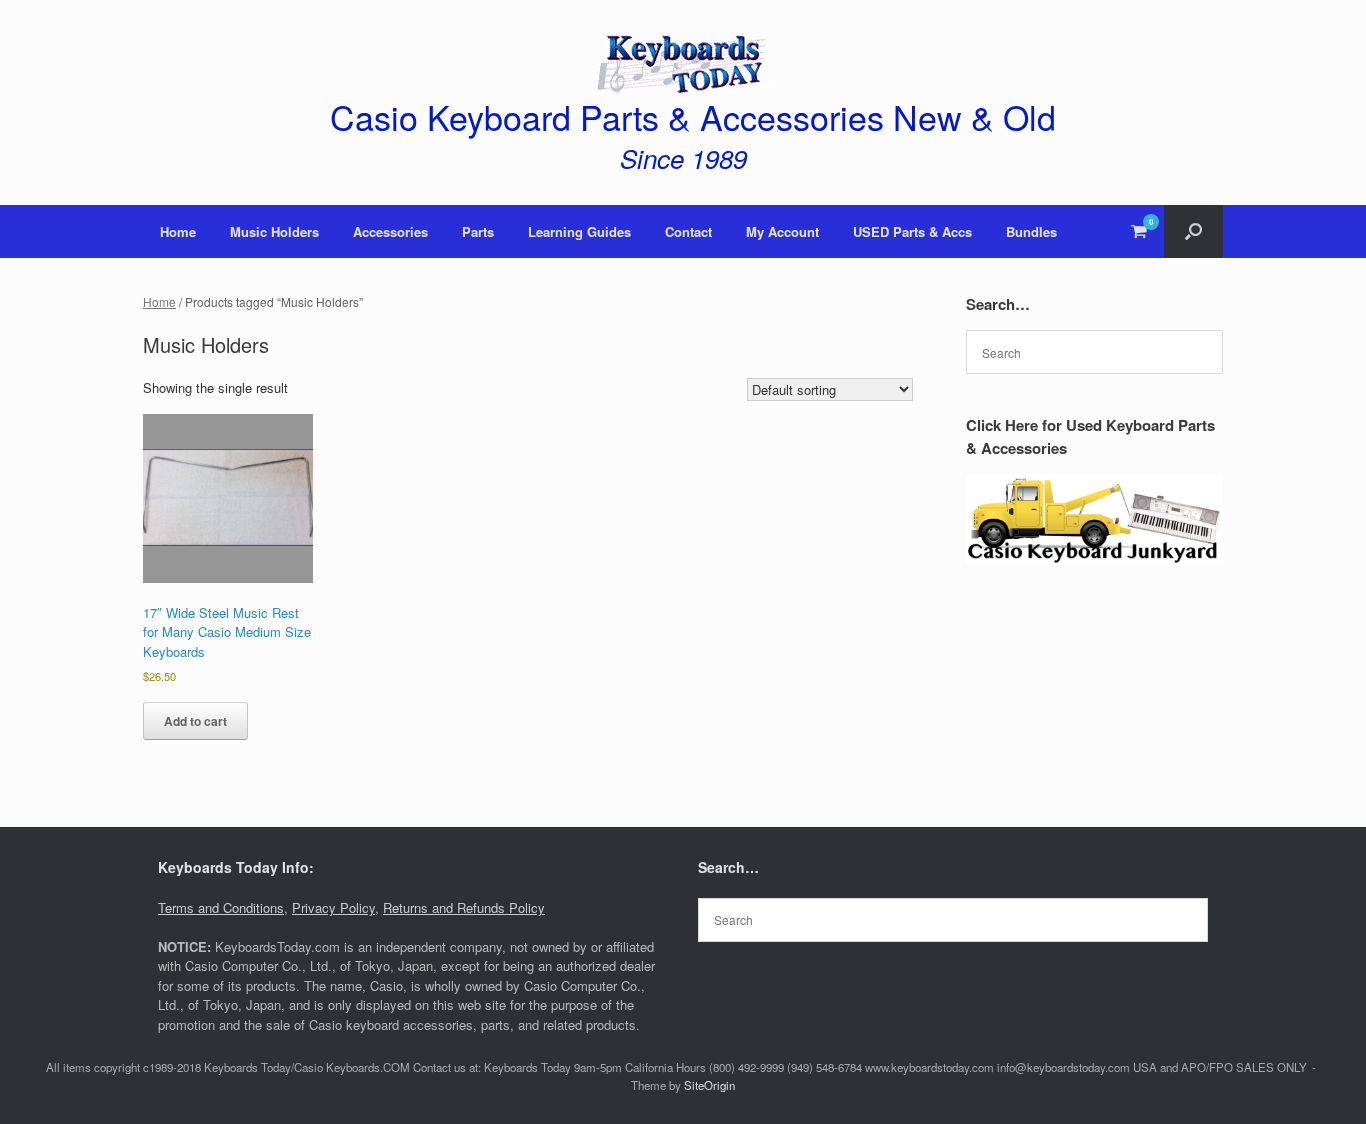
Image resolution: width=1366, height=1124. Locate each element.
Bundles (1031, 231)
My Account (782, 231)
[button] (1193, 231)
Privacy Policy (333, 907)
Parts (478, 231)
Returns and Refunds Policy (464, 907)
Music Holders (274, 231)
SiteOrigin (709, 1085)
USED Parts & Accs (912, 231)
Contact (688, 231)
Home (178, 231)
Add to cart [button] (195, 721)
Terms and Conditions (221, 907)
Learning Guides (579, 231)
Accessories (390, 231)
